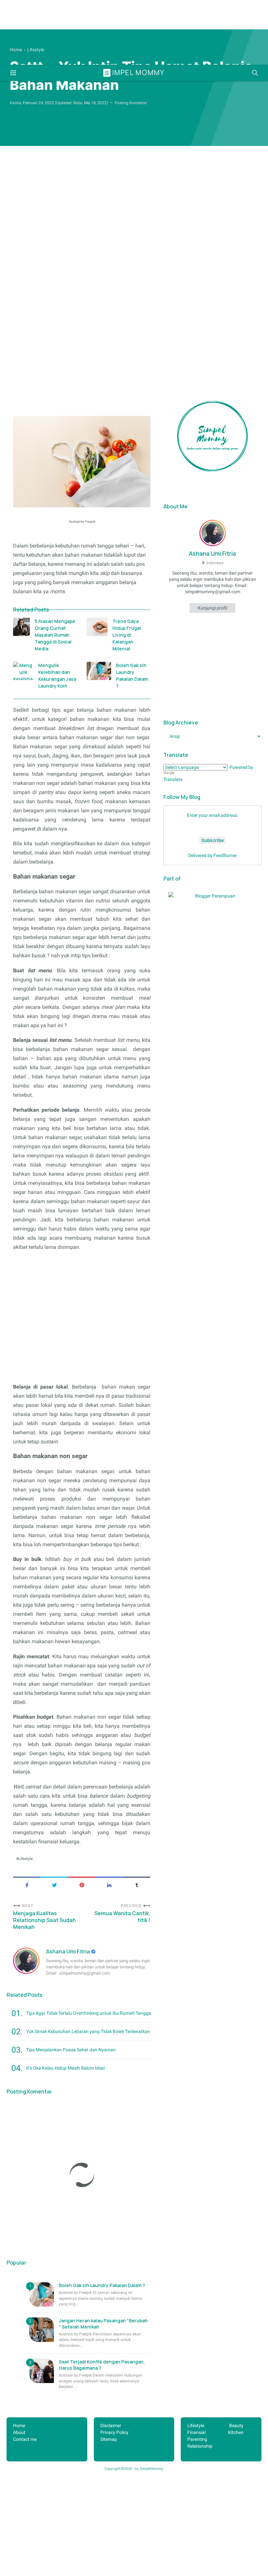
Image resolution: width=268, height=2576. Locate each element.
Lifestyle (25, 1859)
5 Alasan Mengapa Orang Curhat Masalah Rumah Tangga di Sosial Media (55, 635)
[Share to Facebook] (27, 1884)
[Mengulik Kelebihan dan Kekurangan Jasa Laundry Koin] (23, 671)
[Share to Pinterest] (82, 1884)
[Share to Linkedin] (109, 1884)
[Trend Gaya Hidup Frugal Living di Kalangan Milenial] (97, 627)
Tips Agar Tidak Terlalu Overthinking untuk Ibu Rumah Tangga (89, 2013)
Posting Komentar (131, 103)
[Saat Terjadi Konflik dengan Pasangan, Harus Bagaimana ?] (42, 2371)
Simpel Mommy (135, 72)
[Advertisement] (134, 291)
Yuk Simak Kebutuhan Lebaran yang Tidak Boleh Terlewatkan (88, 2031)
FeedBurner (225, 855)
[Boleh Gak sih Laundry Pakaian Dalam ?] (99, 671)
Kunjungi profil (212, 608)
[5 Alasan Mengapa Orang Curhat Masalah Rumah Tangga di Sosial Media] (21, 627)
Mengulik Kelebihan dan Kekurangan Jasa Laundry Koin (57, 676)
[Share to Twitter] (54, 1884)
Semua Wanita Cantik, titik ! (122, 1917)
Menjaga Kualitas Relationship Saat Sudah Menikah (44, 1920)
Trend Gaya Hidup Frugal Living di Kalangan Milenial (127, 635)
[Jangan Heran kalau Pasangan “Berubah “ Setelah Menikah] (42, 2330)
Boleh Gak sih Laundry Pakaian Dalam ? (132, 676)
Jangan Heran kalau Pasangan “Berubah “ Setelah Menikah (103, 2324)
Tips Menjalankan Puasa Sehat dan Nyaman (71, 2050)
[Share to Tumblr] (137, 1884)
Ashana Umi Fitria (68, 1951)
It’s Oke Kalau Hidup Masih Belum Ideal (65, 2068)
